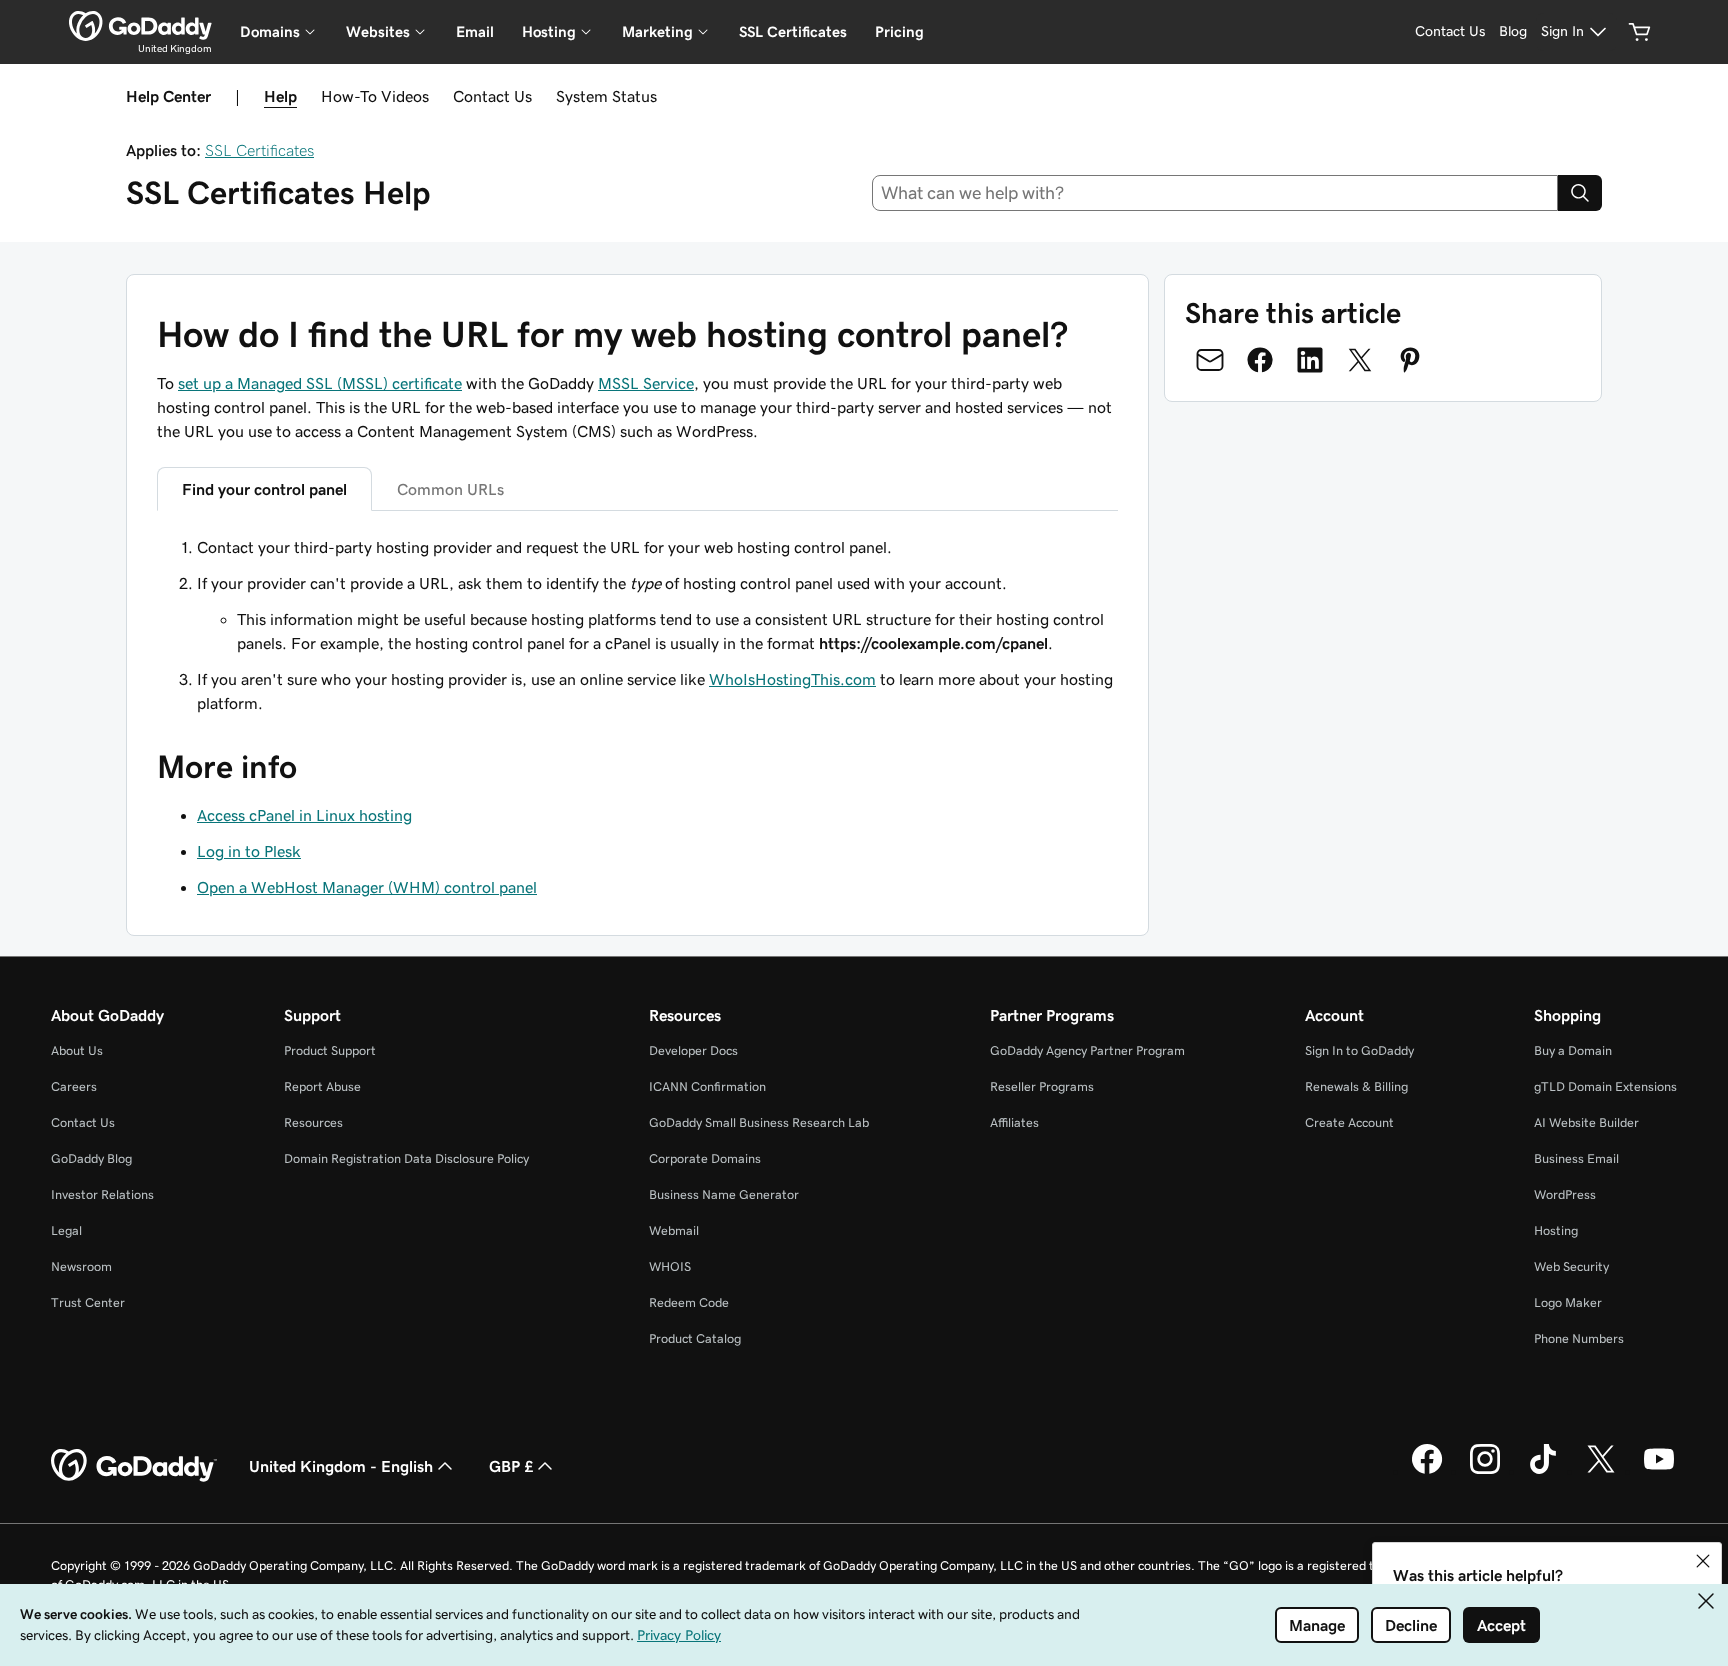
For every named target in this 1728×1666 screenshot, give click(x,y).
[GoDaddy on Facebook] (1427, 1471)
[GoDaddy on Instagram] (1485, 1471)
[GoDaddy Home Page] (134, 1466)
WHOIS (670, 1266)
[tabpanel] (637, 625)
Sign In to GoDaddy (1359, 1050)
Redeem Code (689, 1302)
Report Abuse (322, 1086)
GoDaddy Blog (91, 1158)
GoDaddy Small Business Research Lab (759, 1122)
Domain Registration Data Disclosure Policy (406, 1158)
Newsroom (81, 1266)
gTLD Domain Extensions (1605, 1086)
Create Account (1349, 1122)
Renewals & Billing (1356, 1086)
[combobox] (1215, 193)
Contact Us (492, 96)
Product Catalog (695, 1338)
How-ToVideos (375, 96)
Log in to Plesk (249, 851)
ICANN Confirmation (707, 1086)
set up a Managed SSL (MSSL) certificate (320, 383)
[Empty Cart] (1640, 32)
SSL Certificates (793, 31)
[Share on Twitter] (1360, 360)
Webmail (674, 1230)
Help (280, 96)
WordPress (1565, 1194)
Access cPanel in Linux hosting (304, 815)
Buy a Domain (1573, 1050)
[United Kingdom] (140, 26)
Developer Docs (693, 1050)
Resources (313, 1122)
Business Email (1576, 1158)
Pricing (899, 31)
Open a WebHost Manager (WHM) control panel (367, 887)
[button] (1703, 1561)
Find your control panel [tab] (264, 489)
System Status (606, 96)
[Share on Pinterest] (1410, 360)
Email (475, 31)
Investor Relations (102, 1194)
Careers (74, 1086)
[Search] (1580, 193)
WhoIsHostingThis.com (792, 679)
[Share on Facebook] (1260, 360)
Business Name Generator (724, 1194)
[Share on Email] (1210, 360)
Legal (66, 1230)
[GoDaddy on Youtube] (1659, 1471)
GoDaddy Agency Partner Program (1087, 1050)
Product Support (330, 1050)
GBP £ (511, 1466)
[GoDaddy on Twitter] (1601, 1471)
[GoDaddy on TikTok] (1543, 1471)
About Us (77, 1050)
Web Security (1571, 1266)
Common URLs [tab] (450, 489)
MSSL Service (646, 383)
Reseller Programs (1042, 1086)
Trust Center (88, 1302)
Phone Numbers (1579, 1338)
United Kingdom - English (341, 1466)
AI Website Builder (1586, 1122)
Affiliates (1014, 1122)
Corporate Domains (705, 1158)
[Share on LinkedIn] (1310, 360)
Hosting (1556, 1230)
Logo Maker (1568, 1302)
